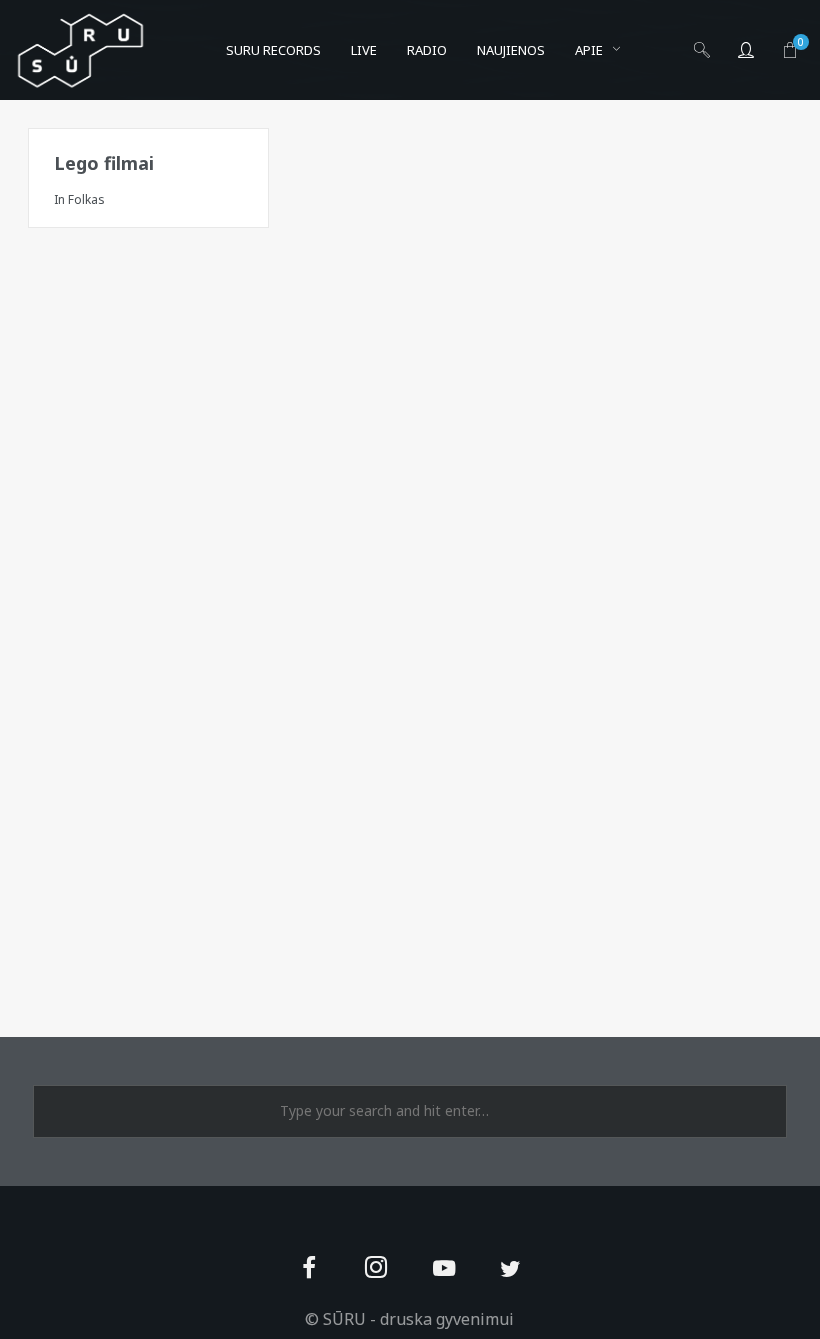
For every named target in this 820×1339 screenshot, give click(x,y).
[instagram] (376, 1269)
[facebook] (309, 1269)
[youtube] (444, 1279)
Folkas (86, 199)
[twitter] (510, 1269)
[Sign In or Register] (746, 50)
